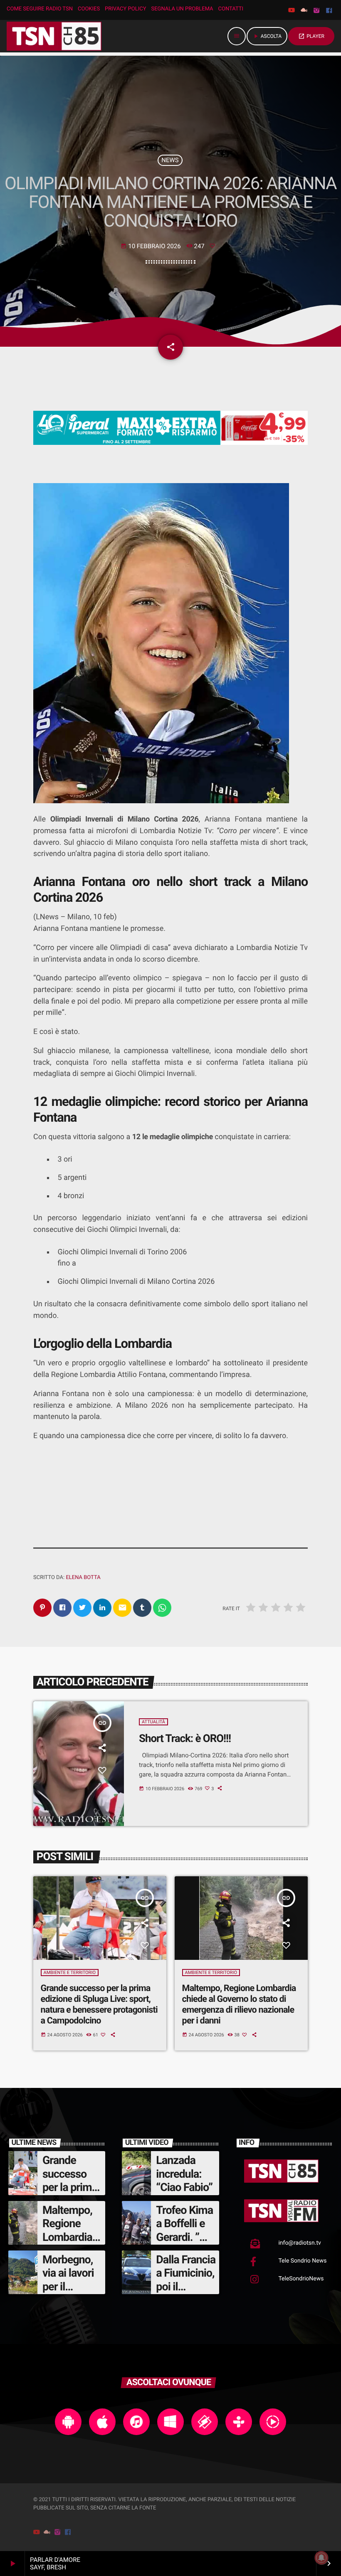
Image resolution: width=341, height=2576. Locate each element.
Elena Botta (83, 1578)
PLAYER (311, 36)
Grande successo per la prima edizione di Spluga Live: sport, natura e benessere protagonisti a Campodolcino (99, 2005)
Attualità (153, 1722)
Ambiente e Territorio (70, 1973)
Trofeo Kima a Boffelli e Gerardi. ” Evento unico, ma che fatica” (184, 2244)
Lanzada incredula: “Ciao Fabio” (184, 2174)
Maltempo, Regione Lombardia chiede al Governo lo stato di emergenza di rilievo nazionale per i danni (239, 2005)
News (170, 160)
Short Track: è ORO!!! (185, 1739)
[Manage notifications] (321, 2558)
